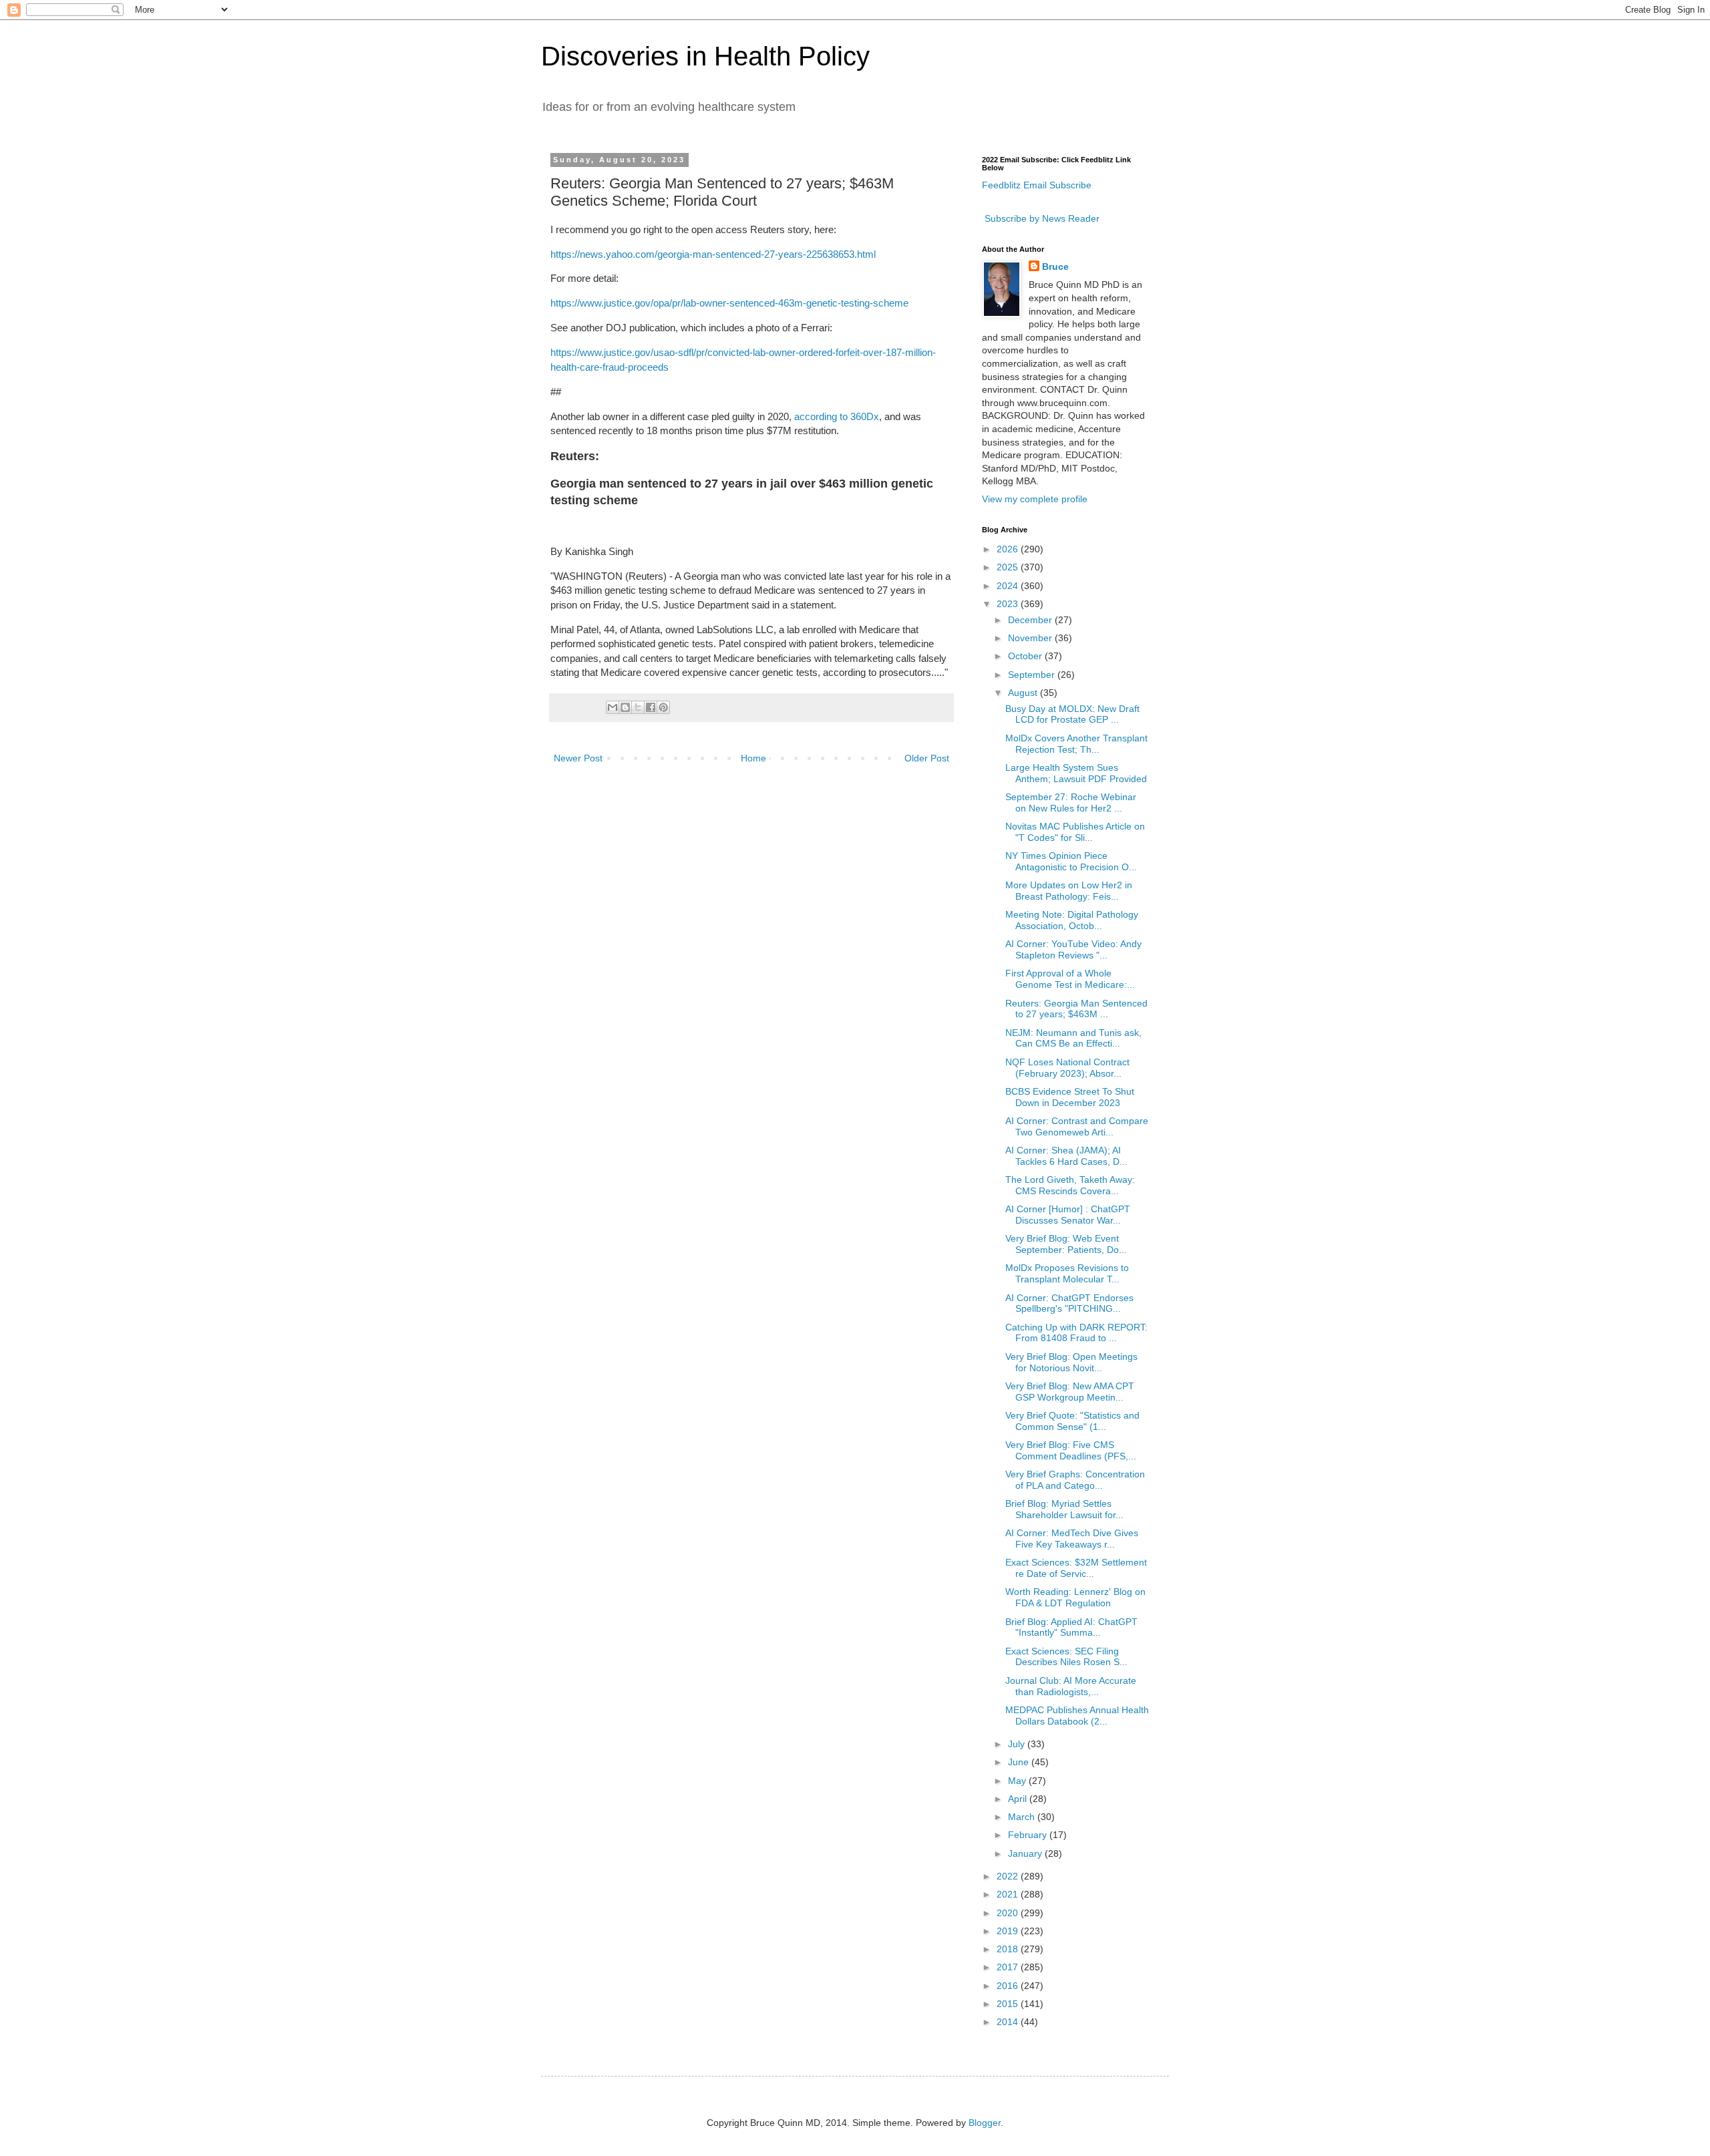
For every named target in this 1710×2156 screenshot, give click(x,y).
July (1018, 1744)
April (1019, 1799)
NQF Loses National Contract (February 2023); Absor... (1067, 1068)
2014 (1009, 2022)
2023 (1009, 604)
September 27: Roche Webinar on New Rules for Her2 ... (1071, 802)
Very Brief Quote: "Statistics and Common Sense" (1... (1072, 1421)
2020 (1009, 1913)
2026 (1009, 549)
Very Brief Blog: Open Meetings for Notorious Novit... (1071, 1362)
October (1026, 656)
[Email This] (613, 707)
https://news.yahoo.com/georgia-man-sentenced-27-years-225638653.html (713, 254)
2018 (1009, 1949)
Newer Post (578, 758)
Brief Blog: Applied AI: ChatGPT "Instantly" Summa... (1071, 1627)
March (1023, 1817)
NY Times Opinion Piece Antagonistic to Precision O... (1071, 861)
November (1031, 638)
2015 (1009, 2004)
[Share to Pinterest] (663, 707)
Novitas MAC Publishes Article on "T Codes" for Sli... (1075, 832)
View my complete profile (1035, 499)
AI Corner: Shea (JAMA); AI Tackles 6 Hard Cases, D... (1066, 1156)
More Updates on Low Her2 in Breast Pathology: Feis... (1069, 891)
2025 (1009, 567)
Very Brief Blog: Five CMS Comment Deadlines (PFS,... (1071, 1450)
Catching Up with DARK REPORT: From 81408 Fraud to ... (1076, 1333)
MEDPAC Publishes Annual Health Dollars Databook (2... (1077, 1716)
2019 (1009, 1931)
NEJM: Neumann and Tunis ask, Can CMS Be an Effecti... (1073, 1038)
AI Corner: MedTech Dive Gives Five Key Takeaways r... (1072, 1539)
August (1024, 693)
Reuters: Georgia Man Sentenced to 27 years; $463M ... (1076, 1009)
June (1020, 1762)
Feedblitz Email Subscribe (1037, 185)
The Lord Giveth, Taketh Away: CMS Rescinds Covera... (1070, 1185)
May (1018, 1781)
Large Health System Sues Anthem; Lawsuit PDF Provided (1076, 773)
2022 (1009, 1876)
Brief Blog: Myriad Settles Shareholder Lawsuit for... (1064, 1509)
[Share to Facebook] (651, 707)
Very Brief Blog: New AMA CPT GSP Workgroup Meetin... (1070, 1392)
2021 (1009, 1894)
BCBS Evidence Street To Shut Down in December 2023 (1070, 1097)
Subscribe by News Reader (1041, 218)
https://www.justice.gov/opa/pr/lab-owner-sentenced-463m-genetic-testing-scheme (729, 303)
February (1029, 1835)
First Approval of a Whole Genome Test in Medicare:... (1070, 979)
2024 (1009, 586)
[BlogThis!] (625, 707)
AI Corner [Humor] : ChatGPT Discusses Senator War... (1068, 1215)
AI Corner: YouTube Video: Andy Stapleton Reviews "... (1073, 949)
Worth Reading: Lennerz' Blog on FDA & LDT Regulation (1075, 1597)
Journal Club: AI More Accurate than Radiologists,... (1071, 1686)
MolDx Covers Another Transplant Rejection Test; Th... (1076, 744)
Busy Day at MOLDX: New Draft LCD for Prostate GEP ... (1072, 714)
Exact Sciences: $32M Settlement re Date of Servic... (1076, 1568)
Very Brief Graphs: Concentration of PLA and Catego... (1075, 1480)
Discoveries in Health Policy (705, 56)
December (1031, 620)
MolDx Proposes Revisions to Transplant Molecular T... (1067, 1273)
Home (753, 758)
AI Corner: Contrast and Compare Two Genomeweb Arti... (1077, 1126)
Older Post (927, 758)
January (1026, 1853)
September (1033, 675)
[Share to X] (638, 707)
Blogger (985, 2123)
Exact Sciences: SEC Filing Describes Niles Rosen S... (1066, 1657)
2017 (1009, 1967)
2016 (1009, 1986)
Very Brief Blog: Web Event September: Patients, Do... (1066, 1244)
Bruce (1055, 266)
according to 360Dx (837, 416)
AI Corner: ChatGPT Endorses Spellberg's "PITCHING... (1069, 1303)
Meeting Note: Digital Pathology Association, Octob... (1072, 920)
